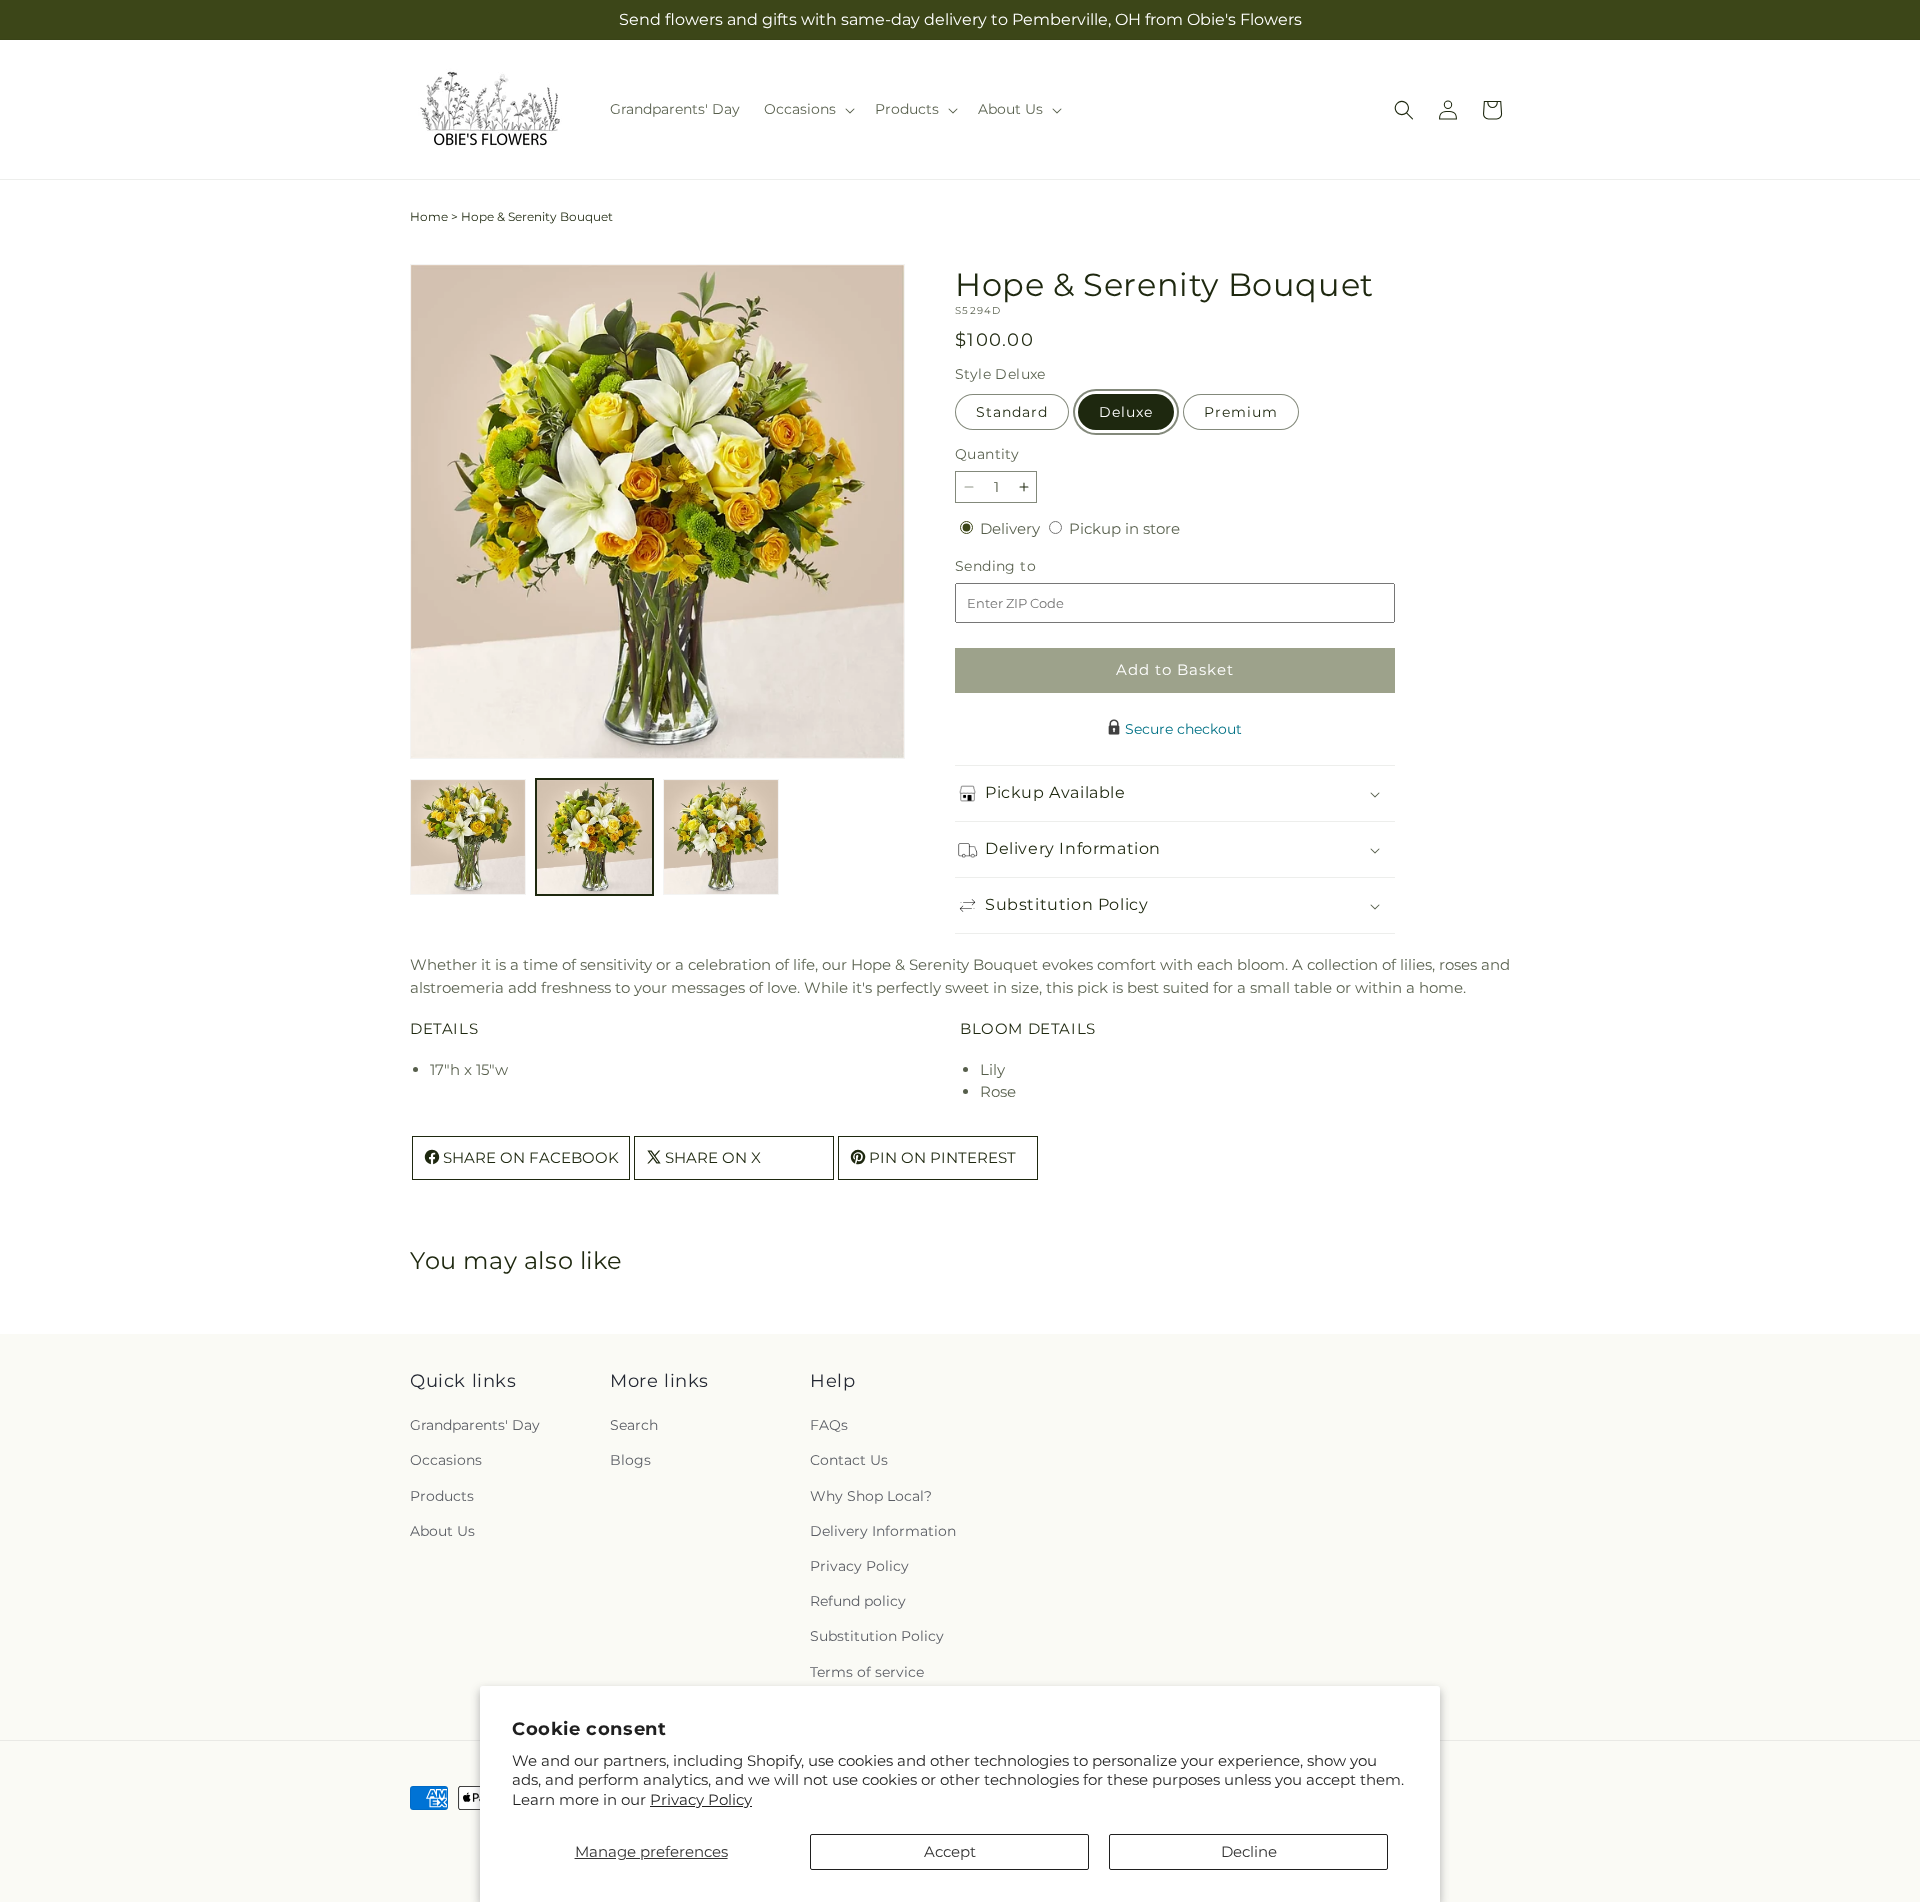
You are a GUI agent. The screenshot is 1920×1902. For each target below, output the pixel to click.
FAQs (829, 1426)
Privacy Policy (701, 1799)
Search (634, 1426)
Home (429, 216)
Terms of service (867, 1672)
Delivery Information (883, 1531)
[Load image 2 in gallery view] (594, 837)
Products (442, 1496)
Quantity (987, 454)
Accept (950, 1851)
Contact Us (849, 1461)
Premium (1241, 412)
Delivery (1012, 528)
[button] (807, 109)
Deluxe (1126, 412)
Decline (1249, 1851)
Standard (1012, 412)
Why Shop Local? (871, 1496)
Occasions (446, 1461)
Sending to (1025, 566)
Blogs (630, 1461)
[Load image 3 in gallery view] (721, 837)
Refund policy (858, 1602)
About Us (442, 1531)
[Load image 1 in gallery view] (468, 837)
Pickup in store (1124, 528)
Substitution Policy (877, 1637)
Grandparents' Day (475, 1426)
